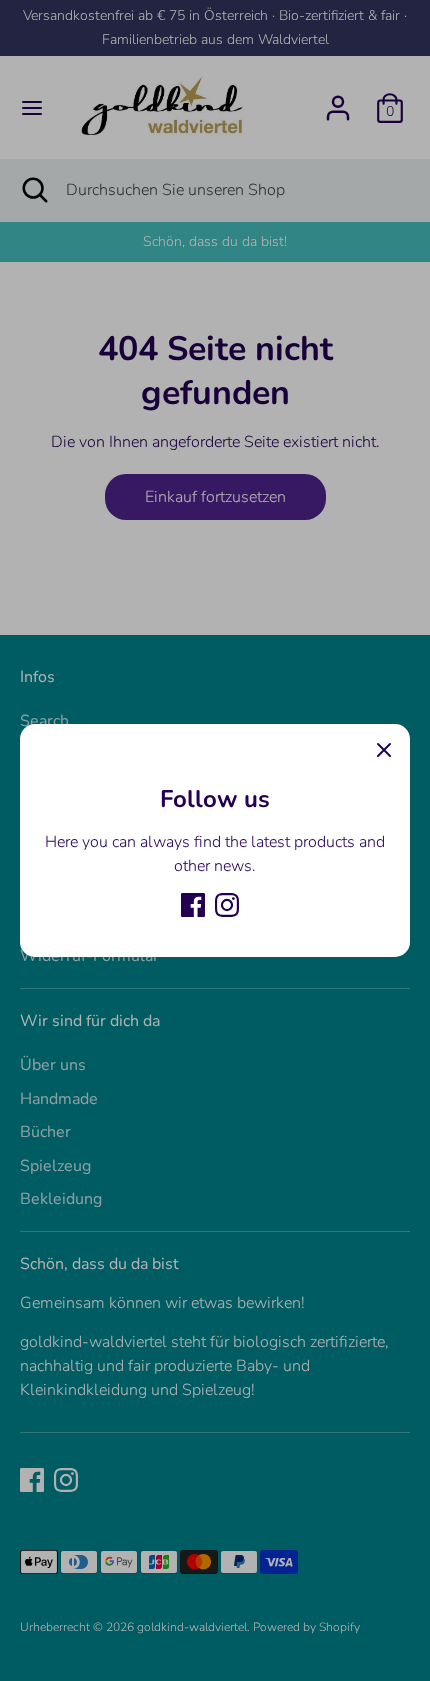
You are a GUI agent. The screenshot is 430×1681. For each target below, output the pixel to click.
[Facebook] (193, 905)
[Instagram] (227, 905)
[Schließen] (384, 750)
